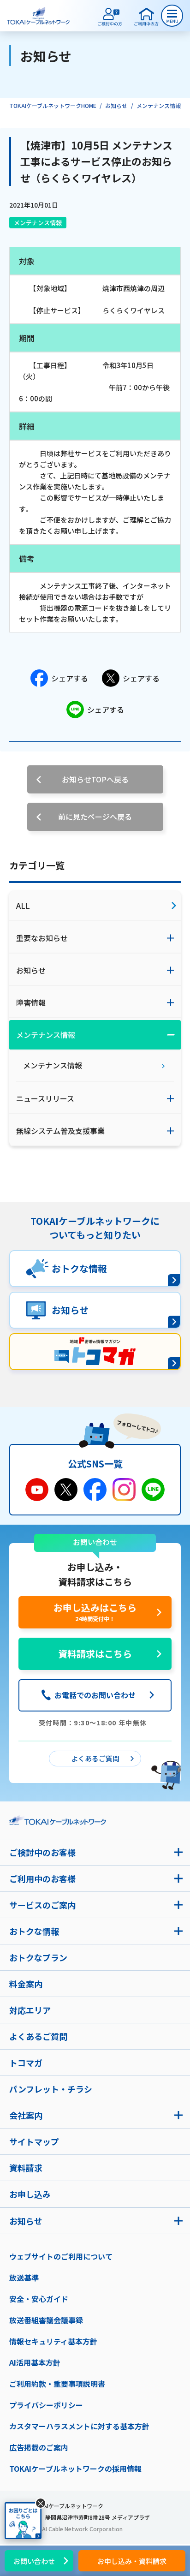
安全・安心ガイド (39, 2299)
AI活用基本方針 (35, 2362)
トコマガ (26, 2063)
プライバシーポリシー (46, 2405)
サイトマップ (34, 2141)
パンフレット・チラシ (51, 2089)
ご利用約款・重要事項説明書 (57, 2384)
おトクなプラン (38, 1957)
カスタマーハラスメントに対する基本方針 (79, 2426)
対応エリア (30, 2010)
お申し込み (30, 2194)
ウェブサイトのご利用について (61, 2256)
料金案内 (26, 1984)
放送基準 (24, 2278)
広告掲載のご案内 (39, 2447)
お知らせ (116, 105)
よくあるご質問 (38, 2036)
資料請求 (26, 2168)
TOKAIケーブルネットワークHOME (53, 105)
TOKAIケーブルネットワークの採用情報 (75, 2469)
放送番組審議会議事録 (46, 2320)
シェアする (70, 678)
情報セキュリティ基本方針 (53, 2341)
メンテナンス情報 (159, 105)
